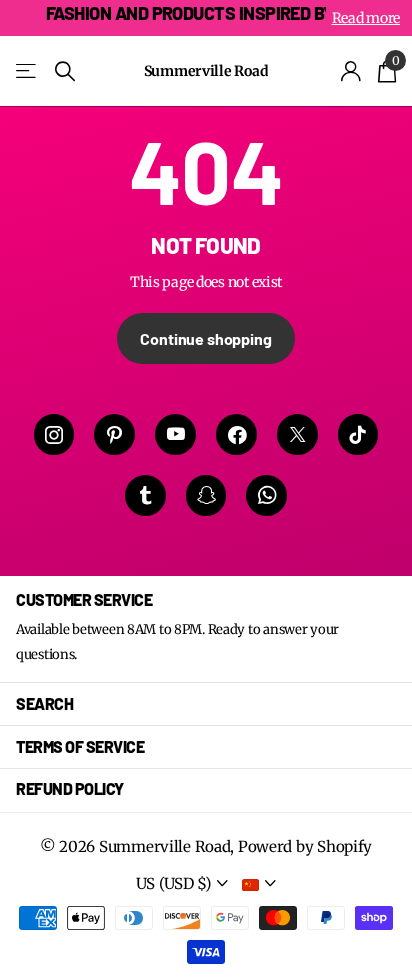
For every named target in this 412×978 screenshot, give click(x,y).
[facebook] (236, 434)
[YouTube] (175, 434)
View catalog (27, 71)
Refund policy (70, 788)
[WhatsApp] (266, 495)
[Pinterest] (114, 434)
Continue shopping (205, 338)
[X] (297, 434)
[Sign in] (351, 71)
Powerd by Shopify (305, 846)
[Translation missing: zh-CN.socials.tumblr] (145, 495)
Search (44, 703)
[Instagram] (54, 434)
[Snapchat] (206, 495)
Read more (366, 18)
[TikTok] (358, 434)
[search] (65, 71)
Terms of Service (80, 746)
